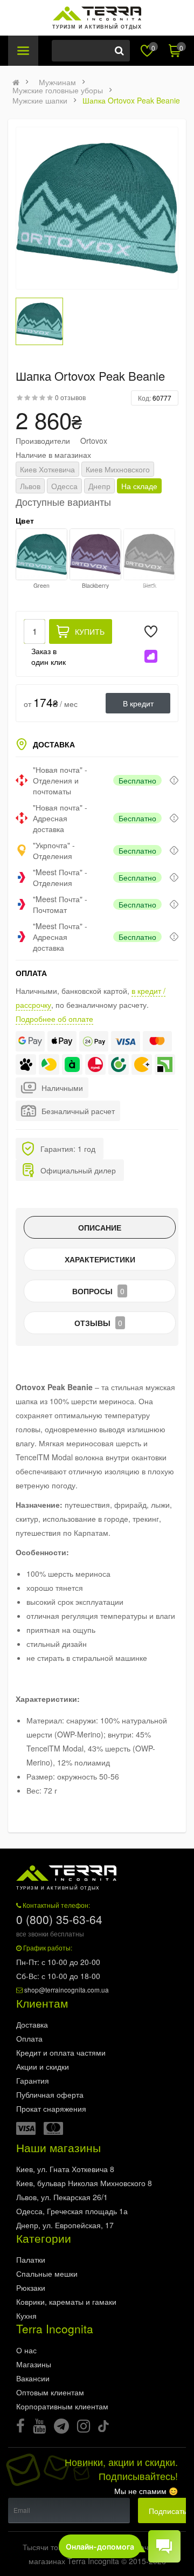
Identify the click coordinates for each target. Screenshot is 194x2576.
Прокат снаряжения (51, 2108)
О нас (26, 2350)
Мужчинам (57, 82)
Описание (100, 1227)
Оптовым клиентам (50, 2392)
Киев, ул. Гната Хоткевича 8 (65, 2169)
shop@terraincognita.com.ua (67, 1990)
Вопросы (98, 1291)
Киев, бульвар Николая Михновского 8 (84, 2183)
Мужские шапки (40, 100)
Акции (43, 2066)
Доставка (32, 2024)
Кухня (26, 2316)
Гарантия (33, 2080)
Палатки (31, 2259)
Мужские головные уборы (58, 90)
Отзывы (98, 1323)
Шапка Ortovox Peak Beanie (131, 100)
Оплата (29, 2038)
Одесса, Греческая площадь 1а (72, 2211)
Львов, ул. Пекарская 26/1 (62, 2197)
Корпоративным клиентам (62, 2406)
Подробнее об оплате (54, 1019)
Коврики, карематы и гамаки (66, 2302)
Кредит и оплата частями (61, 2052)
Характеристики (100, 1259)
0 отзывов (70, 397)
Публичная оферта (50, 2094)
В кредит (138, 703)
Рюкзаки (31, 2288)
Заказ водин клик (48, 656)
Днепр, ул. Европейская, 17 (65, 2225)
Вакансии (33, 2378)
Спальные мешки (47, 2273)
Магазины (34, 2364)
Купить (90, 631)
